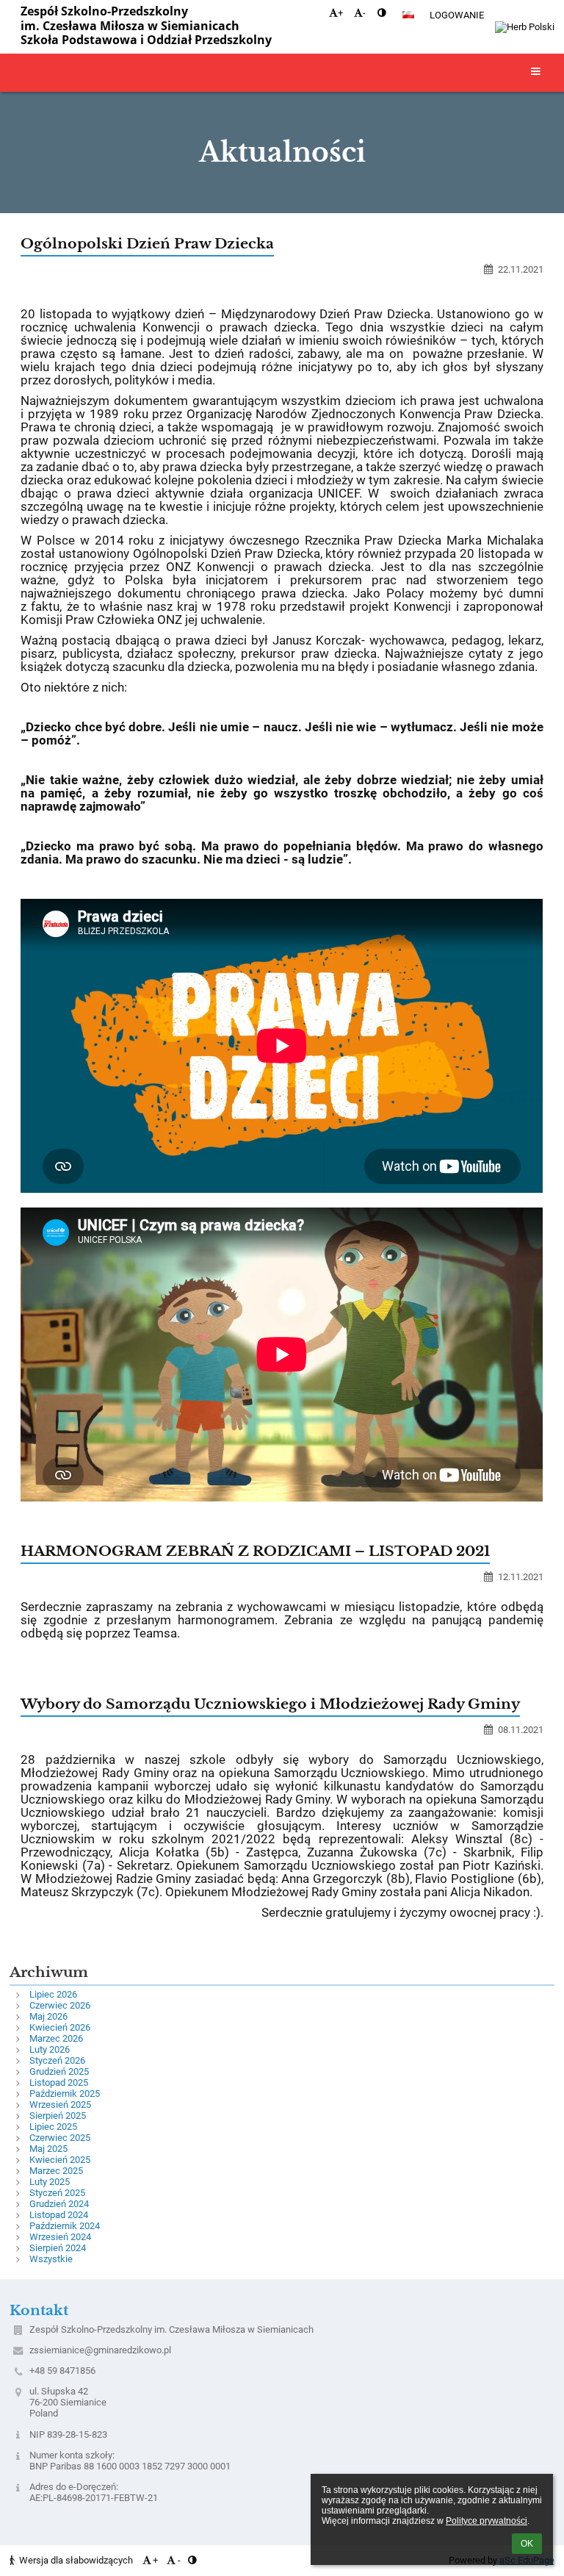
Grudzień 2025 (59, 2071)
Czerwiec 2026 (60, 2005)
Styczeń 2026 (57, 2060)
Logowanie (457, 15)
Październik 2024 (65, 2226)
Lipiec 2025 (53, 2127)
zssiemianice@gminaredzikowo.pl (100, 2350)
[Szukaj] (474, 37)
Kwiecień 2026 (60, 2027)
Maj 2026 (48, 2016)
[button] (382, 13)
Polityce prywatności (487, 2521)
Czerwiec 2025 (60, 2138)
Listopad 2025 (59, 2082)
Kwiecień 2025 (60, 2160)
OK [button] (527, 2544)
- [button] (364, 13)
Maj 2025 (48, 2149)
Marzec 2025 (56, 2171)
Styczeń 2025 (57, 2193)
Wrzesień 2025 (60, 2105)
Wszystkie (51, 2259)
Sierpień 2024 (58, 2248)
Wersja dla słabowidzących (76, 2560)
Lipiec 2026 (53, 1994)
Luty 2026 (50, 2049)
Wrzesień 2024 (60, 2237)
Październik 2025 (65, 2094)
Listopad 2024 (59, 2215)
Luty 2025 (50, 2182)
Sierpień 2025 (58, 2116)
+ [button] (340, 13)
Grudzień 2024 (59, 2204)
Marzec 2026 (56, 2038)
